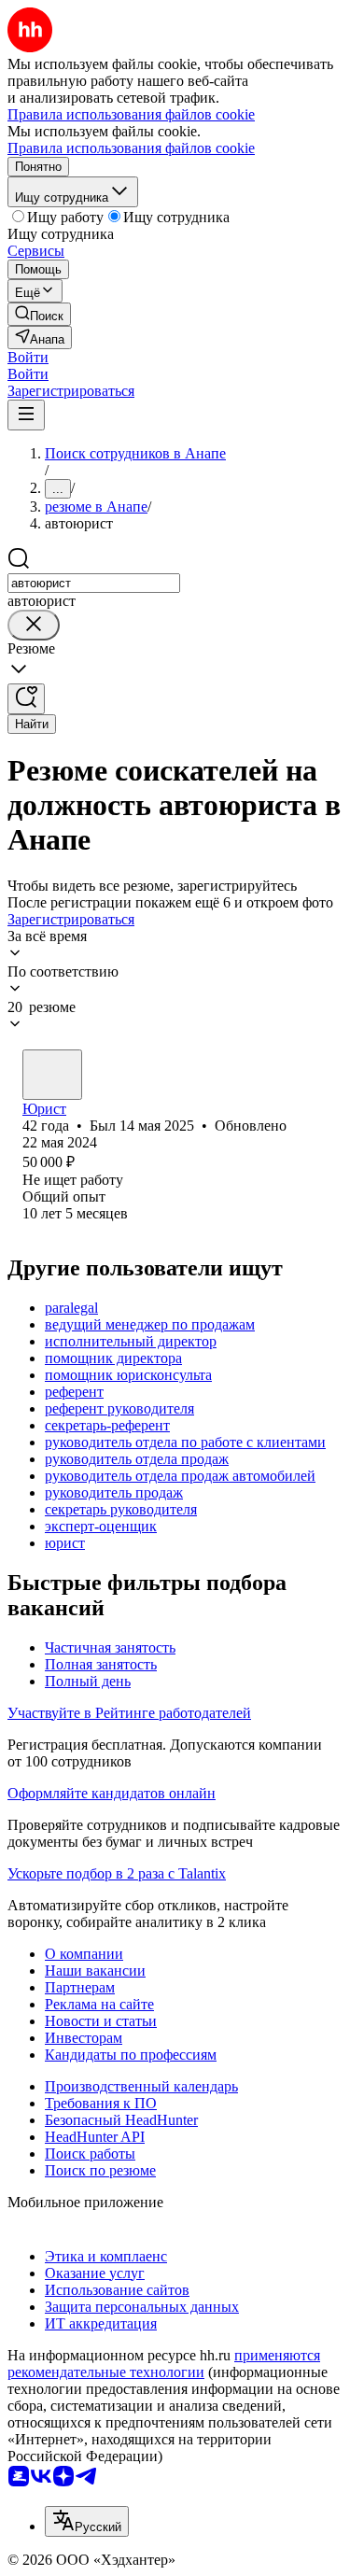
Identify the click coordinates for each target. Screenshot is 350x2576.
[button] (28, 357)
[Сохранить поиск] (26, 699)
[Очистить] (34, 625)
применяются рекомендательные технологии (164, 2364)
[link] (39, 314)
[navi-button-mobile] (26, 415)
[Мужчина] (52, 1075)
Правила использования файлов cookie (131, 148)
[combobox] (94, 583)
